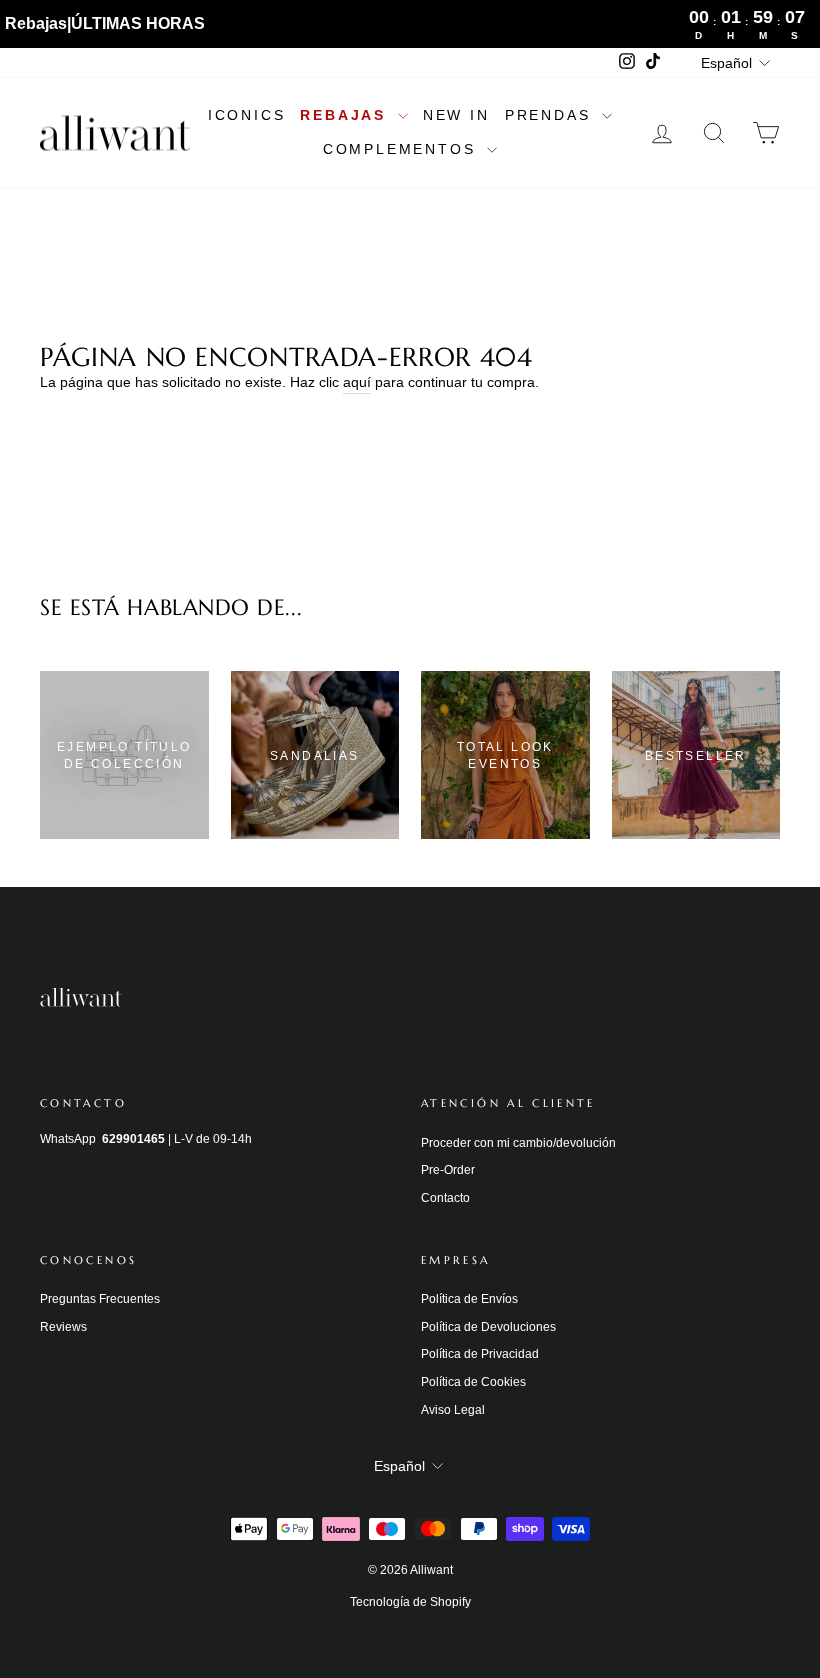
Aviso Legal (453, 1410)
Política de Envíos (469, 1299)
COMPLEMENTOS (402, 149)
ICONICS (247, 115)
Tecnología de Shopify (410, 1602)
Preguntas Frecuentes (100, 1299)
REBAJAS (346, 115)
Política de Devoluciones (488, 1327)
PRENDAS (551, 115)
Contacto (445, 1198)
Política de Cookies (473, 1382)
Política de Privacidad (480, 1354)
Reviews (63, 1327)
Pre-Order (448, 1170)
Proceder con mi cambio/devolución (518, 1143)
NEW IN (456, 115)
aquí (357, 382)
